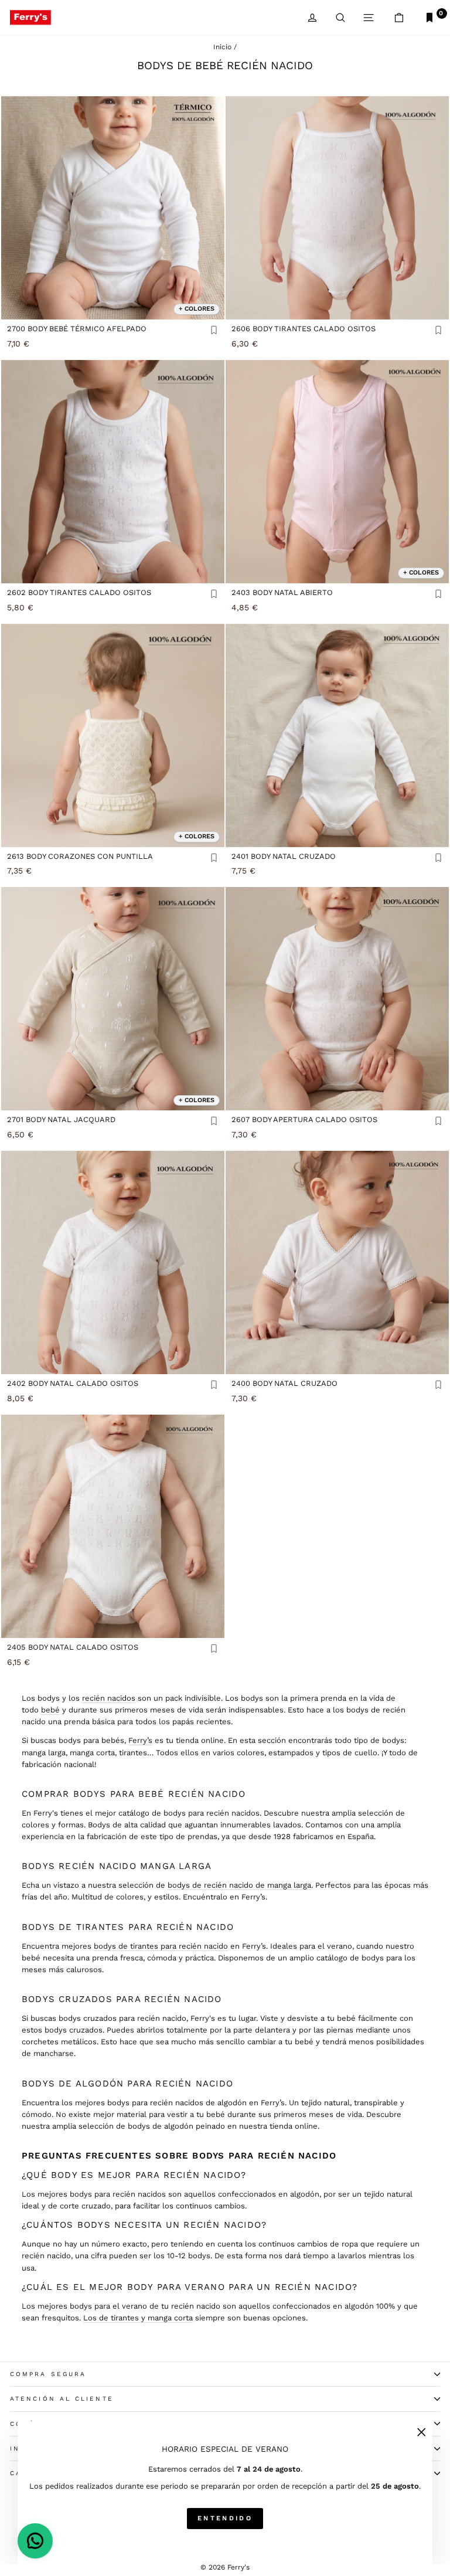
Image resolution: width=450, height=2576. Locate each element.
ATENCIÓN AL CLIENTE (62, 2399)
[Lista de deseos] (214, 331)
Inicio (222, 47)
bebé (50, 1710)
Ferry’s (140, 1740)
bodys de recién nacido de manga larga (239, 1885)
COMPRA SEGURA (48, 2374)
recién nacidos (109, 1698)
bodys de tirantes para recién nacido (161, 1946)
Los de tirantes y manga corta (138, 2318)
